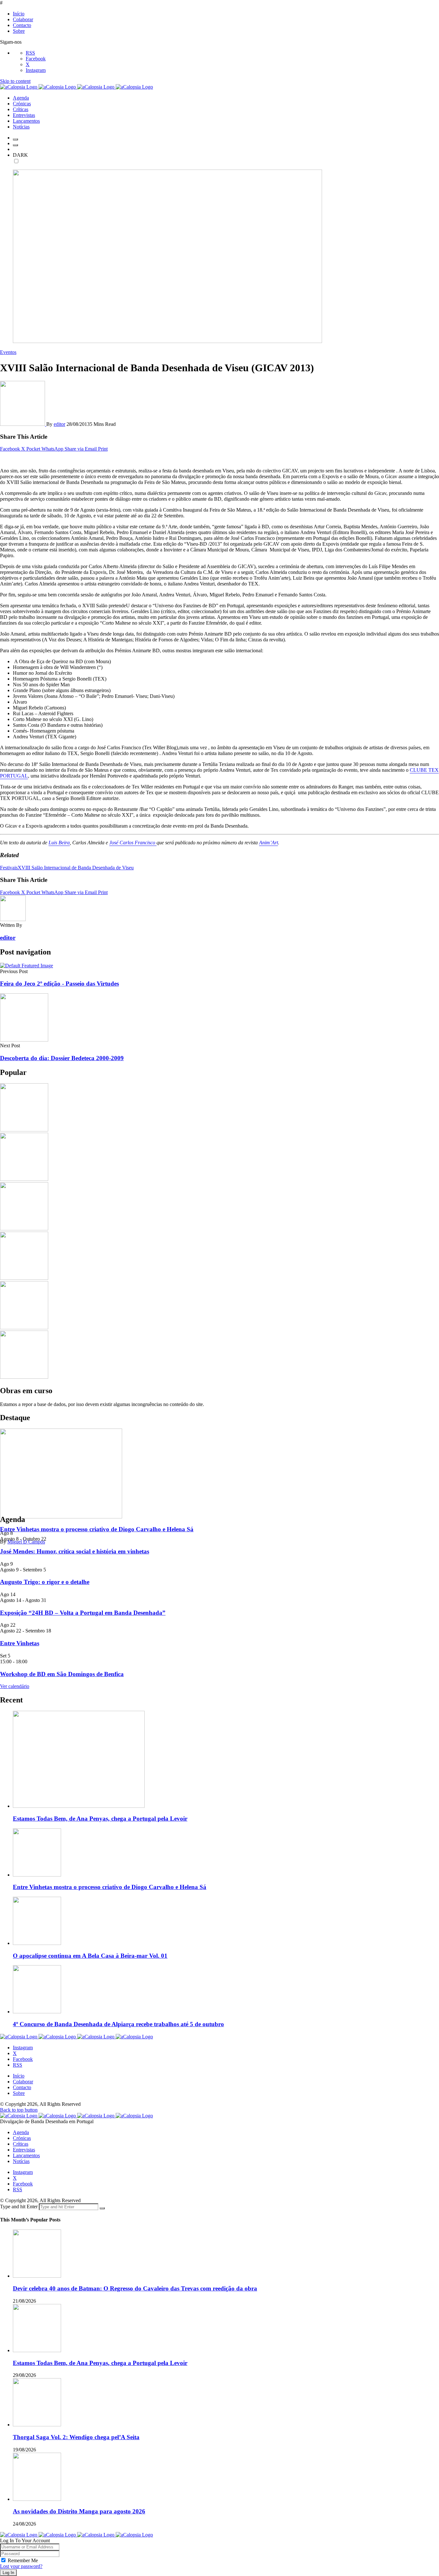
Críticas (21, 2144)
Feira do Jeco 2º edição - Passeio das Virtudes (59, 984)
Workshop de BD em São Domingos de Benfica (62, 1674)
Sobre (19, 31)
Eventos (8, 352)
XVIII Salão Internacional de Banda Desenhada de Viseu (76, 868)
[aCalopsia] (76, 87)
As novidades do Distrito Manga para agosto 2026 (79, 2511)
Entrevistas (24, 2150)
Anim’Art (269, 843)
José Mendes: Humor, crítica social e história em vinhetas (75, 1551)
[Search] (15, 145)
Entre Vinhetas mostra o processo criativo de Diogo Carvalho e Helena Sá (97, 1529)
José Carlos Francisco (133, 843)
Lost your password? (21, 2566)
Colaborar (23, 19)
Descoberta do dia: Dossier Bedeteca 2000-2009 (62, 1058)
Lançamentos (26, 2155)
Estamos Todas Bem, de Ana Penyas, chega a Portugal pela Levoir (100, 1819)
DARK (20, 155)
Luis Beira (59, 843)
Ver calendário (15, 1686)
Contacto (22, 25)
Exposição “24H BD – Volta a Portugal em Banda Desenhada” (83, 1613)
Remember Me (23, 2560)
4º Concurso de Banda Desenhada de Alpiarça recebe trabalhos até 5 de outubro (118, 2024)
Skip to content (15, 81)
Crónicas (22, 2138)
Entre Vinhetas (20, 1643)
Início (19, 14)
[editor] (23, 424)
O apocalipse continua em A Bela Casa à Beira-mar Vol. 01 (90, 1956)
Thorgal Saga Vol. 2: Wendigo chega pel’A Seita (76, 2437)
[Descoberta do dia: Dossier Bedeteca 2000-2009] (24, 1040)
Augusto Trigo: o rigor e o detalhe (45, 1582)
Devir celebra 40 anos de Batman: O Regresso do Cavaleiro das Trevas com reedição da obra (135, 2288)
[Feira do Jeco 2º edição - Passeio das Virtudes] (27, 966)
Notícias (21, 2161)
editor (59, 424)
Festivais (9, 868)
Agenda (21, 2132)
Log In (8, 2573)
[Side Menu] (15, 139)
